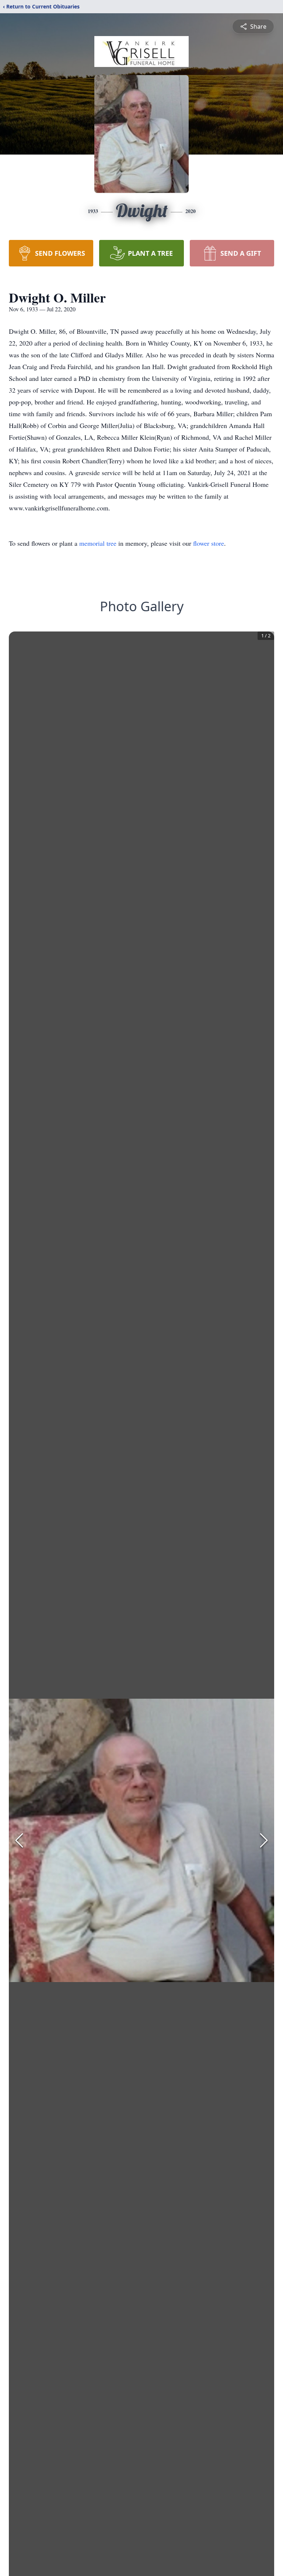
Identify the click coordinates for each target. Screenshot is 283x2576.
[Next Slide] (264, 1840)
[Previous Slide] (19, 1840)
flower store (209, 543)
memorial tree (98, 543)
